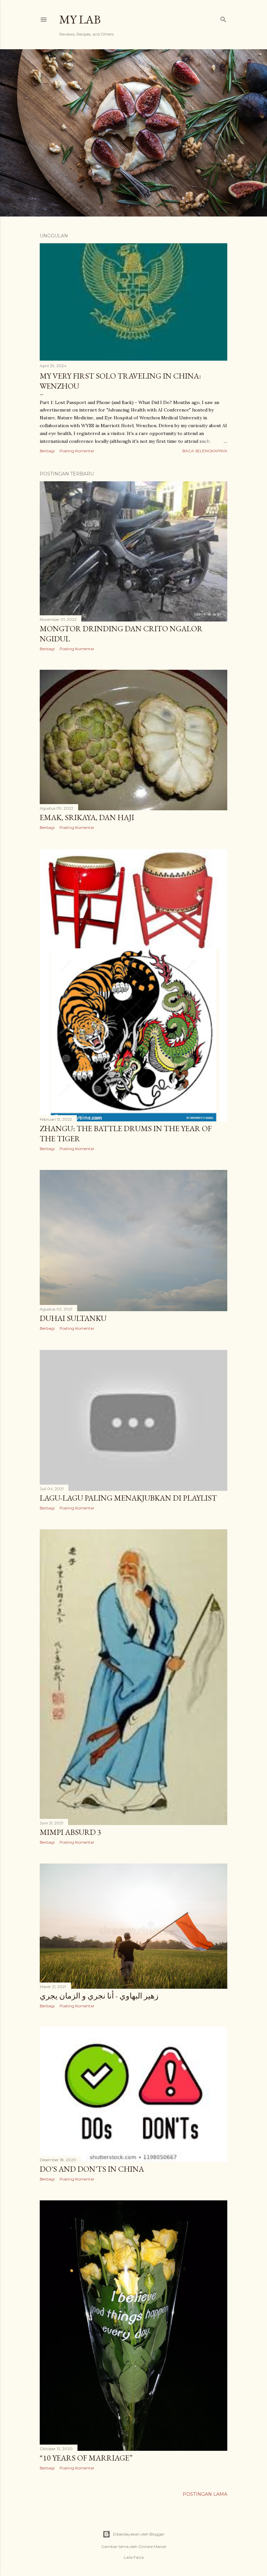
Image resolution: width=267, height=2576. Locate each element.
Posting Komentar (77, 451)
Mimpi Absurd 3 (70, 1832)
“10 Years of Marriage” (86, 2458)
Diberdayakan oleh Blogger (139, 2534)
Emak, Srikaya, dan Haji (87, 817)
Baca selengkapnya (205, 451)
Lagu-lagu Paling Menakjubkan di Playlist (128, 1498)
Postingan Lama (205, 2494)
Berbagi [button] (47, 451)
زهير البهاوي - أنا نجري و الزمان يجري (99, 1996)
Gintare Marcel (152, 2546)
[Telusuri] (223, 18)
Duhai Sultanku (73, 1318)
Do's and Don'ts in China (92, 2169)
